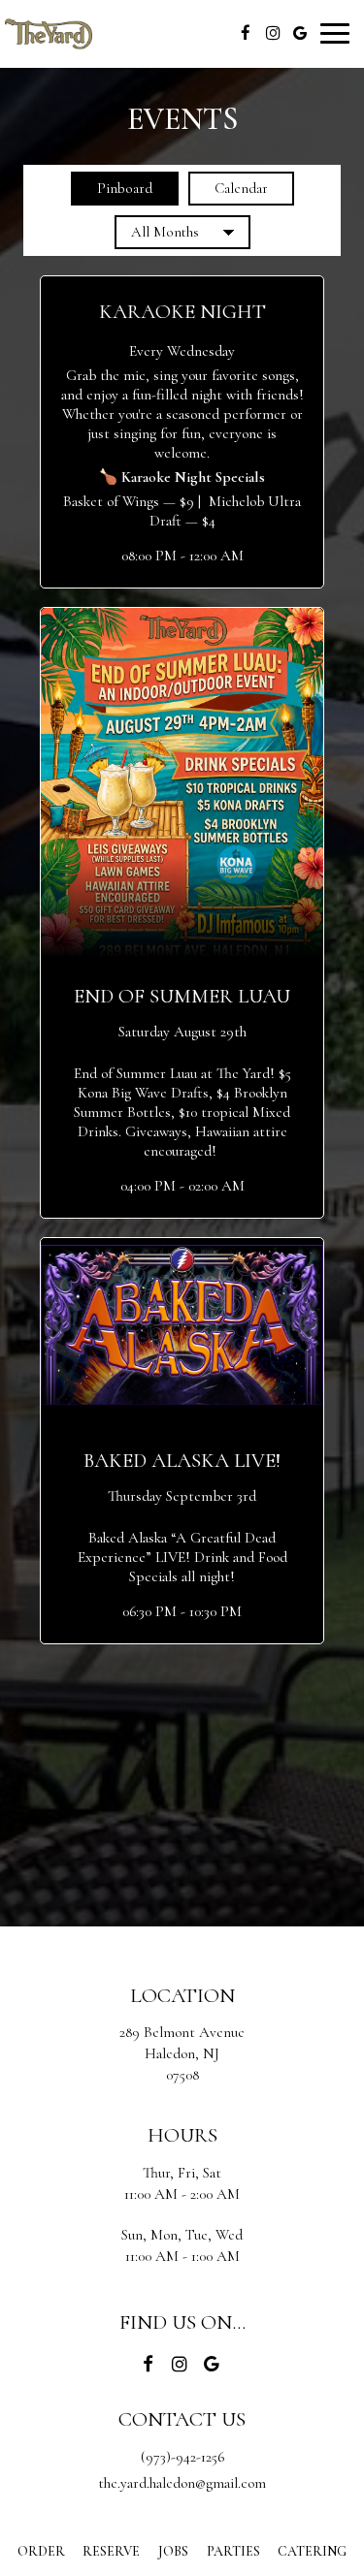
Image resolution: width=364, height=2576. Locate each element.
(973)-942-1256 (182, 2457)
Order (39, 2551)
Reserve (111, 2551)
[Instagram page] (273, 33)
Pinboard (112, 188)
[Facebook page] (246, 33)
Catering (312, 2551)
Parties (233, 2551)
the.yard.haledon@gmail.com (182, 2483)
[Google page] (300, 33)
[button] (182, 431)
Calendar (228, 188)
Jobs (173, 2551)
